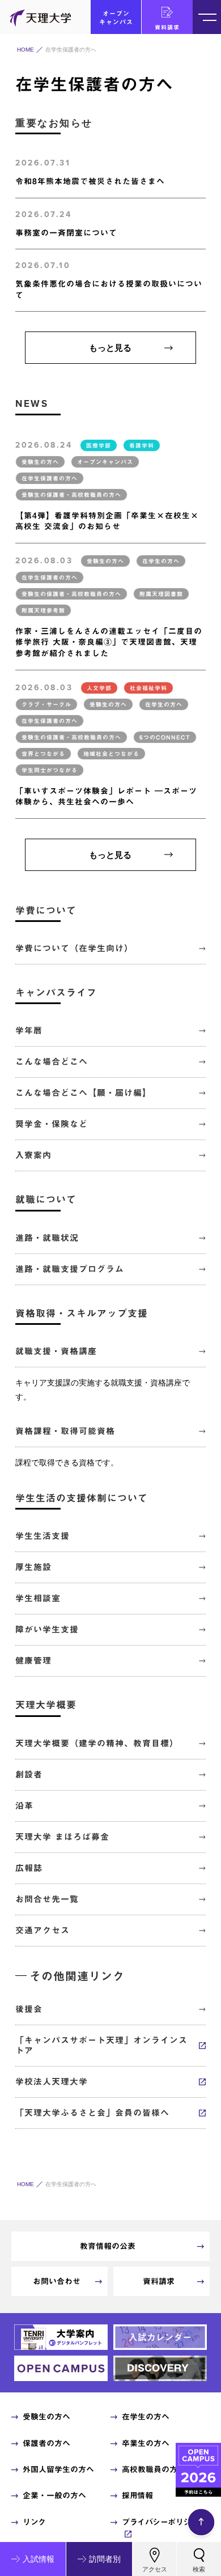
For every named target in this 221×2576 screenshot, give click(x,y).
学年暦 (29, 1030)
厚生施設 (33, 1567)
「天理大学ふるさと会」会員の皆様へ (92, 2113)
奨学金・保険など (52, 1124)
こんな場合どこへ (52, 1062)
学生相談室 (38, 1598)
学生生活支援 (42, 1536)
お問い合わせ (57, 2281)
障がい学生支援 (47, 1629)
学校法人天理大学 (52, 2082)
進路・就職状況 (47, 1238)
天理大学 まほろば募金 (62, 1837)
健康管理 (33, 1661)
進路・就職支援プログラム (70, 1269)
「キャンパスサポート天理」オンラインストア (101, 2045)
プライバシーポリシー (160, 2522)
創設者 (29, 1774)
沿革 (24, 1806)
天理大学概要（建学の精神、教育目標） (97, 1743)
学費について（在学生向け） (74, 948)
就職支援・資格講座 (56, 1351)
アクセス (155, 2569)
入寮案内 (33, 1155)
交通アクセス (42, 1930)
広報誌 (29, 1868)
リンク (34, 2522)
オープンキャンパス (116, 18)
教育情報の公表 (108, 2246)
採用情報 (137, 2496)
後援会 (29, 2009)
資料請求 (167, 27)
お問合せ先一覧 (47, 1899)
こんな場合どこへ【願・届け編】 (83, 1093)
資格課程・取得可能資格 (65, 1431)
